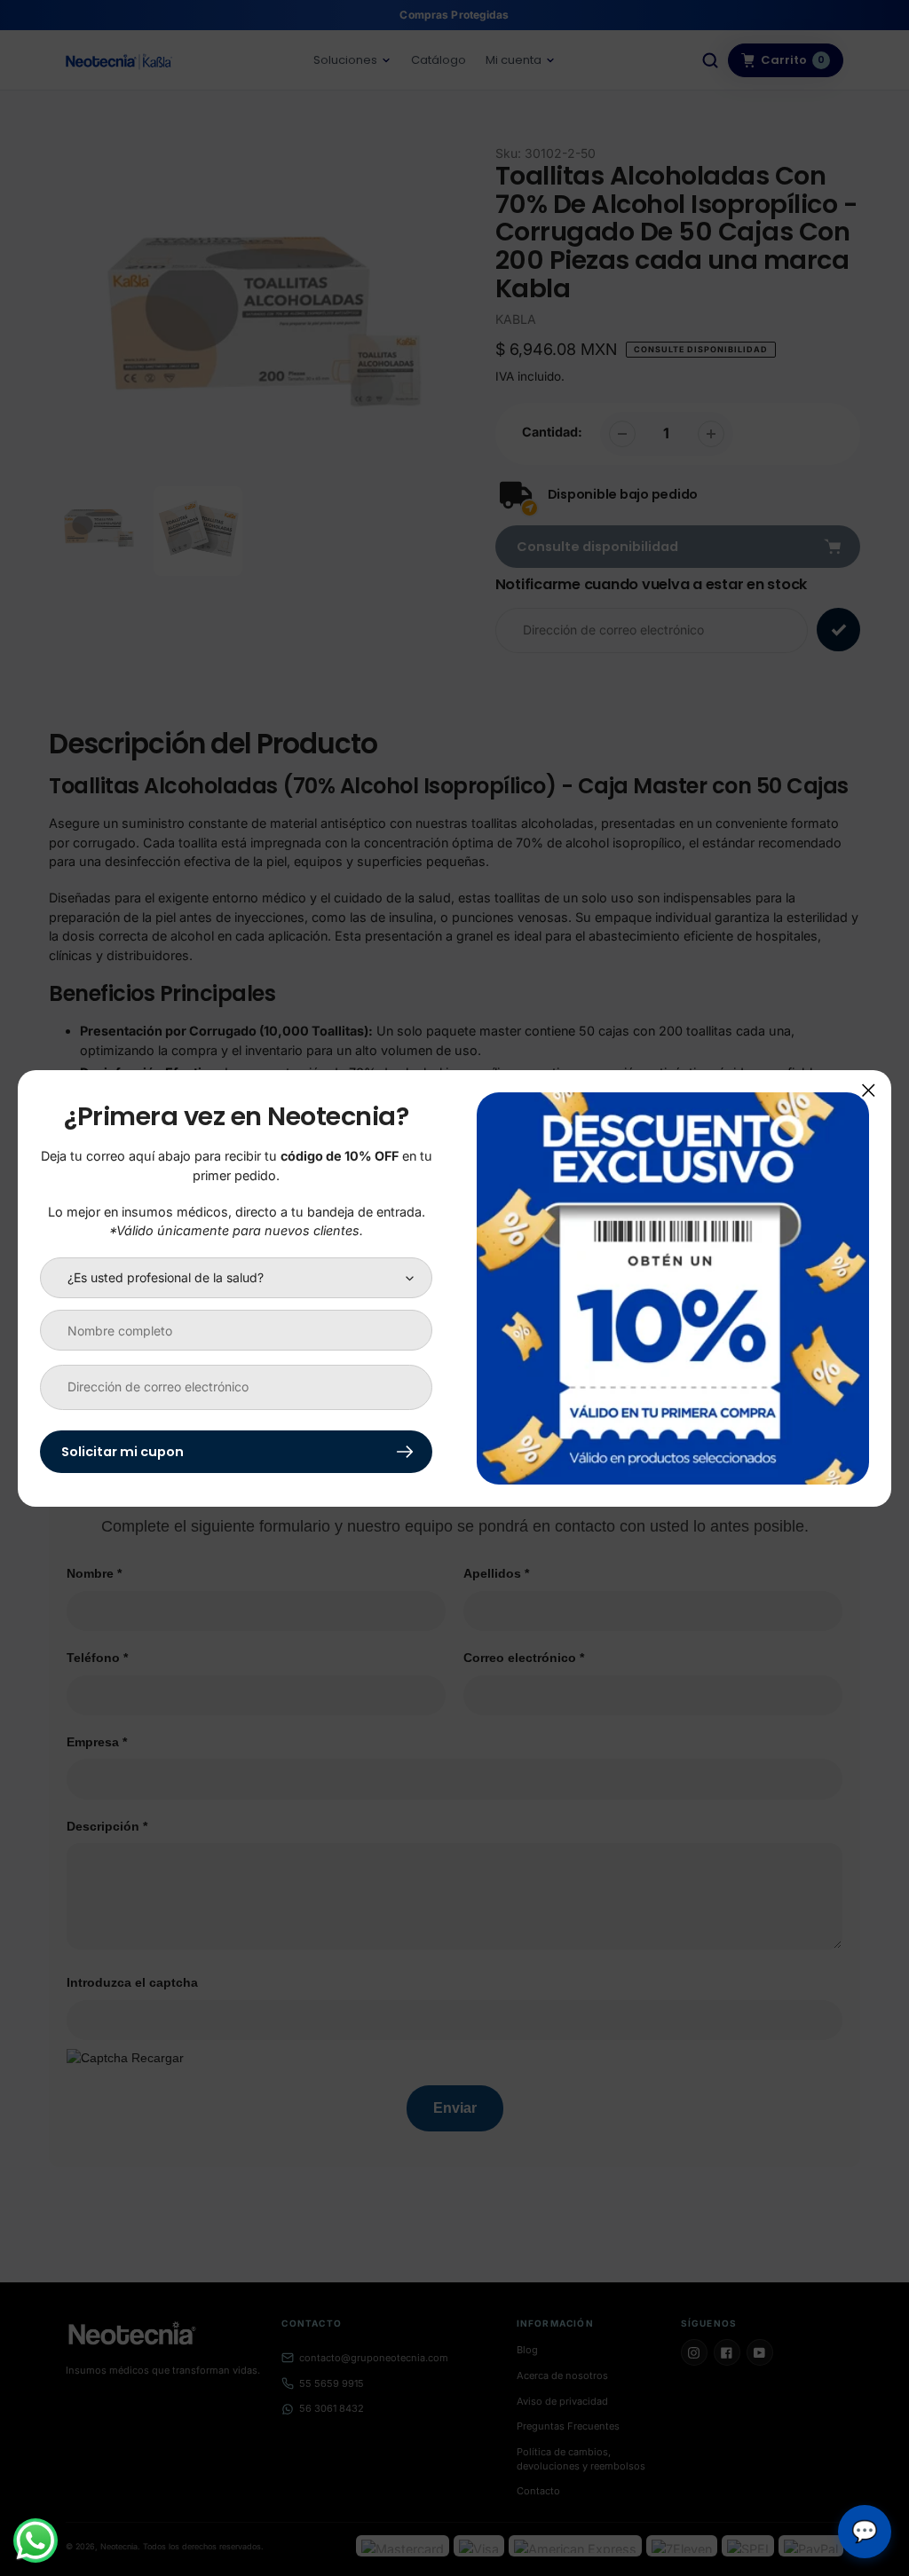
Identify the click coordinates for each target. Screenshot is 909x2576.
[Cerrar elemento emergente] (869, 1090)
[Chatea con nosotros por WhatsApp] (36, 2541)
